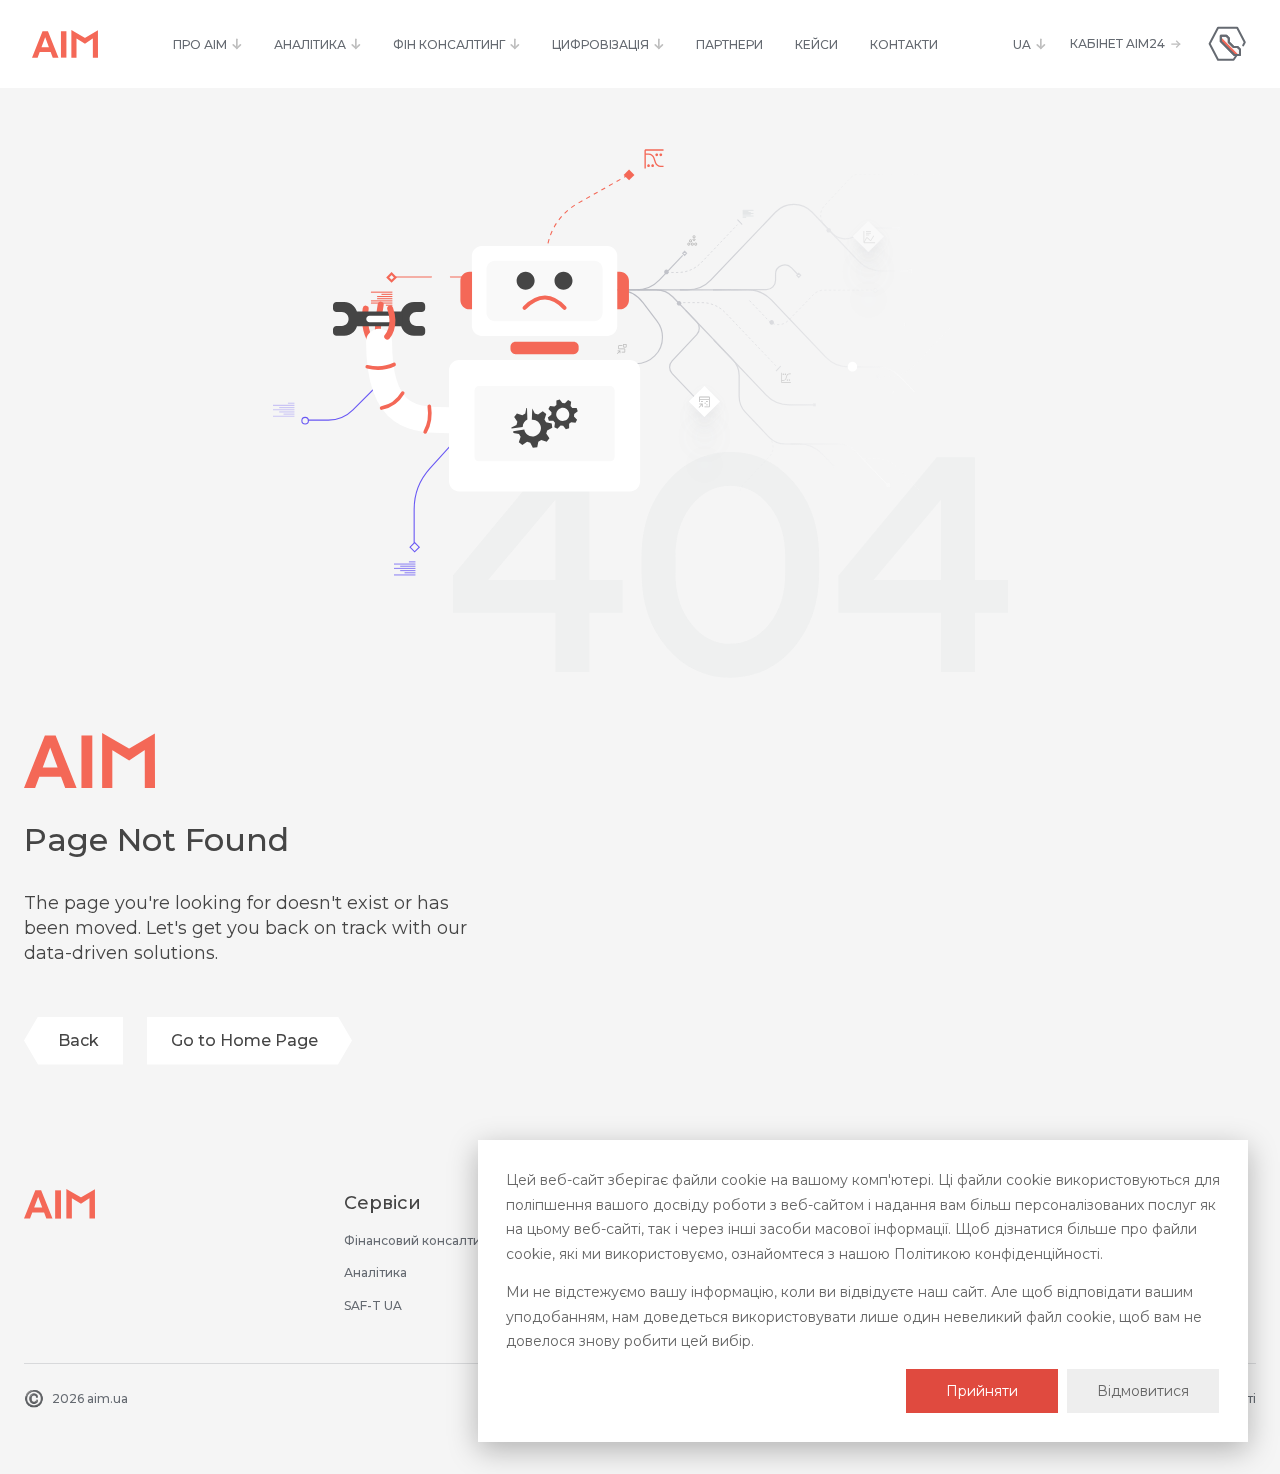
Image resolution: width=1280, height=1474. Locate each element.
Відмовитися (1143, 1391)
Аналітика (375, 1272)
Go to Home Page (244, 1040)
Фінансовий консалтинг (419, 1240)
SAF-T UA (373, 1305)
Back (78, 1040)
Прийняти (982, 1391)
